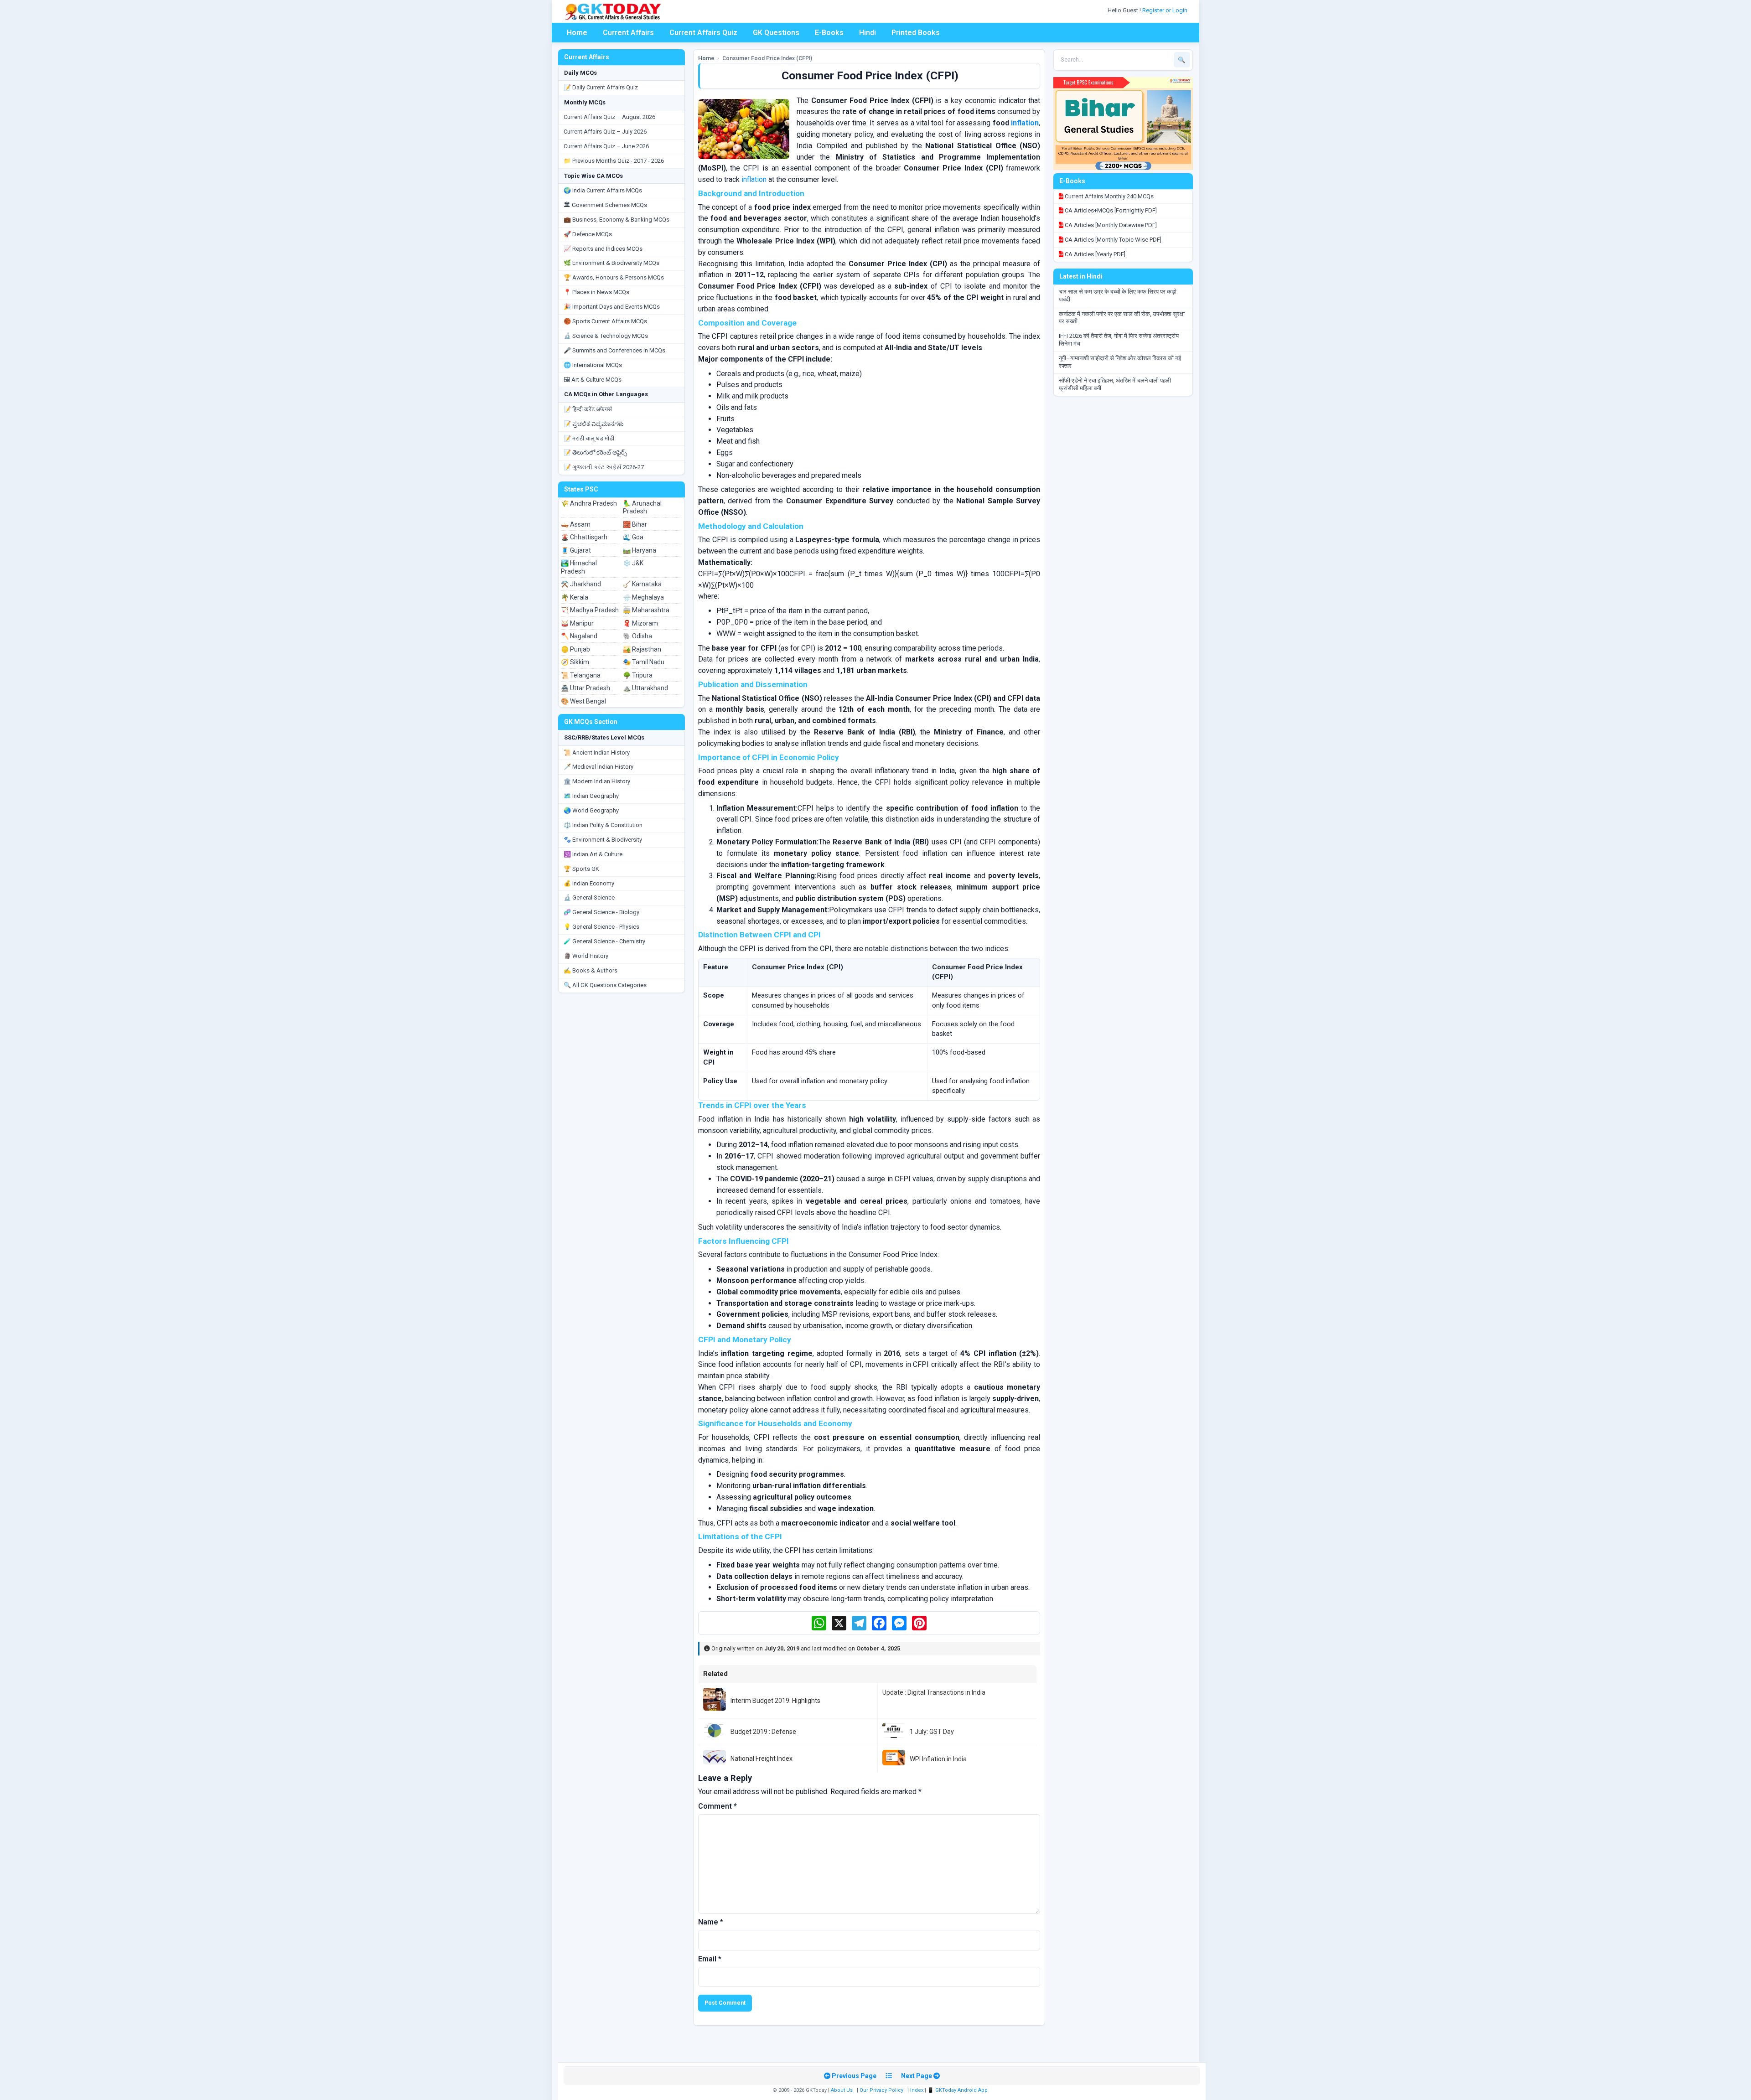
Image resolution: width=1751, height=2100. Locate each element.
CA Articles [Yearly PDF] (1094, 254)
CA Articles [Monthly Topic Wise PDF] (1112, 240)
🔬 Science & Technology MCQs (606, 336)
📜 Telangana (581, 675)
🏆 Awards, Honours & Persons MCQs (614, 277)
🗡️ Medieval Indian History (598, 767)
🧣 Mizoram (640, 623)
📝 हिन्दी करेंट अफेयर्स (588, 409)
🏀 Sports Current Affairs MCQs (605, 321)
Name (711, 1922)
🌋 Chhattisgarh (584, 537)
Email (710, 1959)
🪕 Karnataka (642, 584)
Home (577, 33)
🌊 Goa (633, 537)
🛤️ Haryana (640, 550)
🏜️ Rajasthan (642, 649)
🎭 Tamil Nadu (644, 662)
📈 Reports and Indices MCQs (603, 249)
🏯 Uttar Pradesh (585, 688)
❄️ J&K (633, 563)
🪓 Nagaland (579, 636)
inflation (1025, 123)
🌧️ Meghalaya (643, 597)
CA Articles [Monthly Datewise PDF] (1110, 225)
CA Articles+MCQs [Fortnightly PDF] (1110, 210)
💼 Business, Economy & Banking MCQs (616, 220)
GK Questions (776, 33)
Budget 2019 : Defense (763, 1732)
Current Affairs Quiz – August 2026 (609, 117)
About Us (842, 2090)
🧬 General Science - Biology (601, 912)
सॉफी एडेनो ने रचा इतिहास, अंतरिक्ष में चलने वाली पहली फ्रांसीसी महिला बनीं (1115, 384)
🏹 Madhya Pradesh (590, 610)
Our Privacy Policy (881, 2090)
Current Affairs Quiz (703, 33)
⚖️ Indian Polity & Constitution (603, 825)
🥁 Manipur (577, 623)
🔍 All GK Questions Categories (605, 985)
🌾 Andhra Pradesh (589, 503)
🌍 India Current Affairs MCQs (603, 190)
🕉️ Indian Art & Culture (593, 854)
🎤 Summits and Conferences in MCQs (614, 350)
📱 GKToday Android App (958, 2090)
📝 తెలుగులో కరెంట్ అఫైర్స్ (595, 453)
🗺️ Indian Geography (591, 796)
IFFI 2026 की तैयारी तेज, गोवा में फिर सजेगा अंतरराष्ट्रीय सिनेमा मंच (1119, 340)
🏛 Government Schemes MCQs (605, 205)
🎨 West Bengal (583, 701)
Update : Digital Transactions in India (934, 1692)
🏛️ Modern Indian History (597, 781)
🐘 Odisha (637, 636)
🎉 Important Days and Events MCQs (612, 307)
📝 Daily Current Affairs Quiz (601, 87)
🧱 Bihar (635, 524)
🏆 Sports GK (581, 869)
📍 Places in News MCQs (596, 292)
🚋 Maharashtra (646, 610)
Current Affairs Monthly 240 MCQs (1109, 196)
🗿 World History (586, 956)
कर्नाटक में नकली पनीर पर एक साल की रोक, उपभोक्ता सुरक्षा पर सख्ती (1122, 318)
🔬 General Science (589, 897)
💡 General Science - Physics (601, 927)
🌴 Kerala (575, 597)
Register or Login (1166, 10)
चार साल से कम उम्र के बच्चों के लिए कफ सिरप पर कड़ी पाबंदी (1118, 295)
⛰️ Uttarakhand (645, 688)
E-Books (829, 33)
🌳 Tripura (638, 675)
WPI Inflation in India (938, 1759)
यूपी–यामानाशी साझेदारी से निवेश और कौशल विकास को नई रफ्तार (1120, 362)
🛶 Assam (576, 524)
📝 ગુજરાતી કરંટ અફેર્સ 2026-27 (604, 467)
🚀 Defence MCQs (588, 234)
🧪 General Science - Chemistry (604, 941)
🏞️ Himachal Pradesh (579, 567)
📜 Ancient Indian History (597, 753)
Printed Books (916, 33)
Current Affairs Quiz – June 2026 (606, 146)
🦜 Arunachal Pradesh (642, 507)
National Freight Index (762, 1759)
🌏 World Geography (591, 810)
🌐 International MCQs (593, 365)
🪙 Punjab (575, 649)
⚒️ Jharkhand (581, 584)
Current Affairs (628, 33)
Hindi (868, 33)
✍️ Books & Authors (591, 970)
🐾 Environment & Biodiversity (603, 840)
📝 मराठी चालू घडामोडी (589, 438)
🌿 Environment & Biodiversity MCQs (611, 263)
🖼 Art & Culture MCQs (593, 380)
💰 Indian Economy (589, 883)
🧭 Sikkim (575, 662)
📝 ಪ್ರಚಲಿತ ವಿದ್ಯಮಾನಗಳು (594, 424)
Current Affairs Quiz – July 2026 (605, 132)
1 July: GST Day (932, 1732)
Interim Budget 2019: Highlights (775, 1701)
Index (917, 2090)
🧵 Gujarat (576, 550)
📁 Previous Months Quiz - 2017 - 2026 (614, 161)
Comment (717, 1806)
